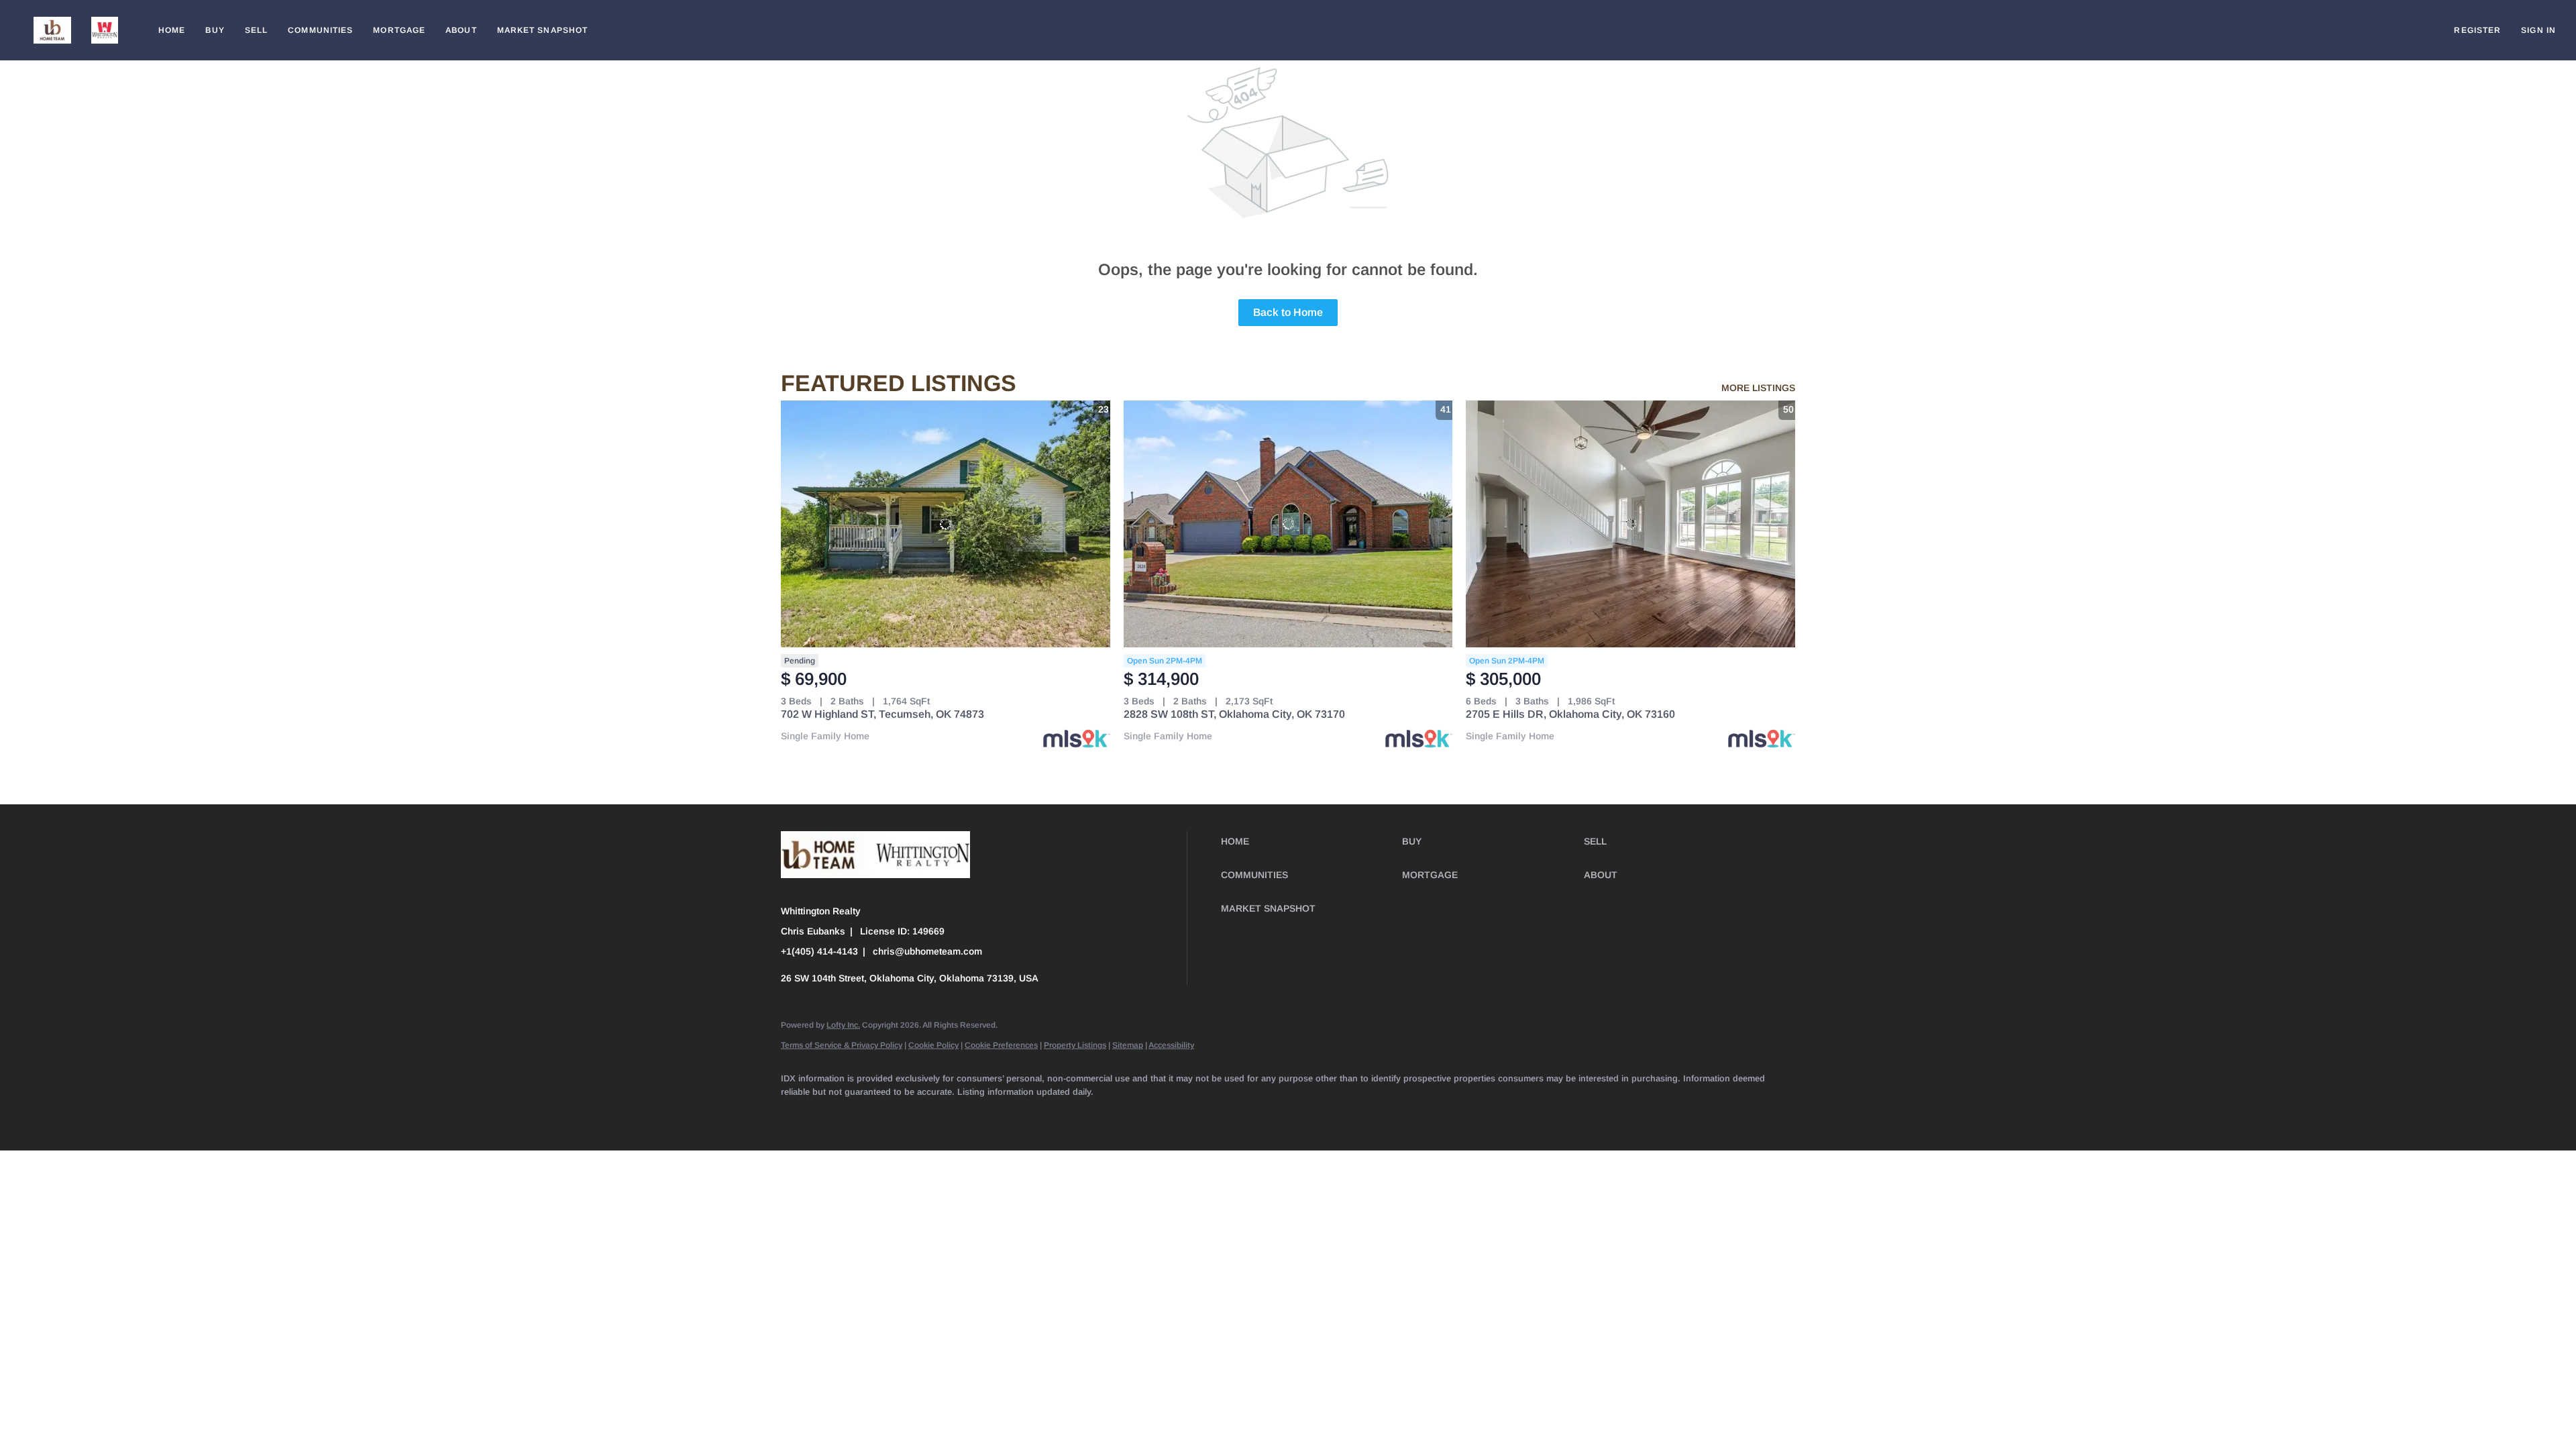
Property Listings (1075, 1045)
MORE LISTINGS (1758, 388)
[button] (52, 30)
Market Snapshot (543, 30)
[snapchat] (1069, 1114)
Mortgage (399, 30)
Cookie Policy (933, 1045)
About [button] (461, 30)
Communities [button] (320, 30)
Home (172, 30)
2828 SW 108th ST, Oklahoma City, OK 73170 (1234, 714)
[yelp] (953, 1114)
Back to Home (1288, 312)
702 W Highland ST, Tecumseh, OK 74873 (882, 714)
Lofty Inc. (843, 1025)
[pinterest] (1108, 1114)
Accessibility (1171, 1045)
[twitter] (875, 1114)
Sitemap (1128, 1045)
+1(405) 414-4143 (819, 951)
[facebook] (797, 1114)
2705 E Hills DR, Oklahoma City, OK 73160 (1570, 714)
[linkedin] (836, 1114)
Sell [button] (256, 30)
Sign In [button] (2538, 30)
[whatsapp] (1186, 1114)
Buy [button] (215, 30)
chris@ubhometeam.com (927, 951)
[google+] (1147, 1114)
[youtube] (1030, 1114)
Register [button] (2477, 30)
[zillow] (914, 1114)
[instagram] (991, 1114)
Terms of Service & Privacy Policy (842, 1045)
